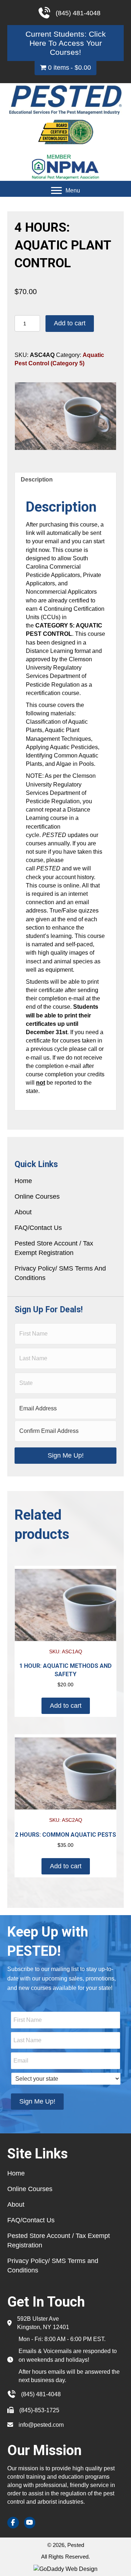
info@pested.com (41, 2425)
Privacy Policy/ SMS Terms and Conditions (60, 1273)
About (23, 1212)
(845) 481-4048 (41, 2394)
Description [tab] (37, 480)
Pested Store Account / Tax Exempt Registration (54, 1248)
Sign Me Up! (66, 1455)
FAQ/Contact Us (38, 1228)
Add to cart (70, 323)
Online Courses (37, 1196)
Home (23, 1181)
